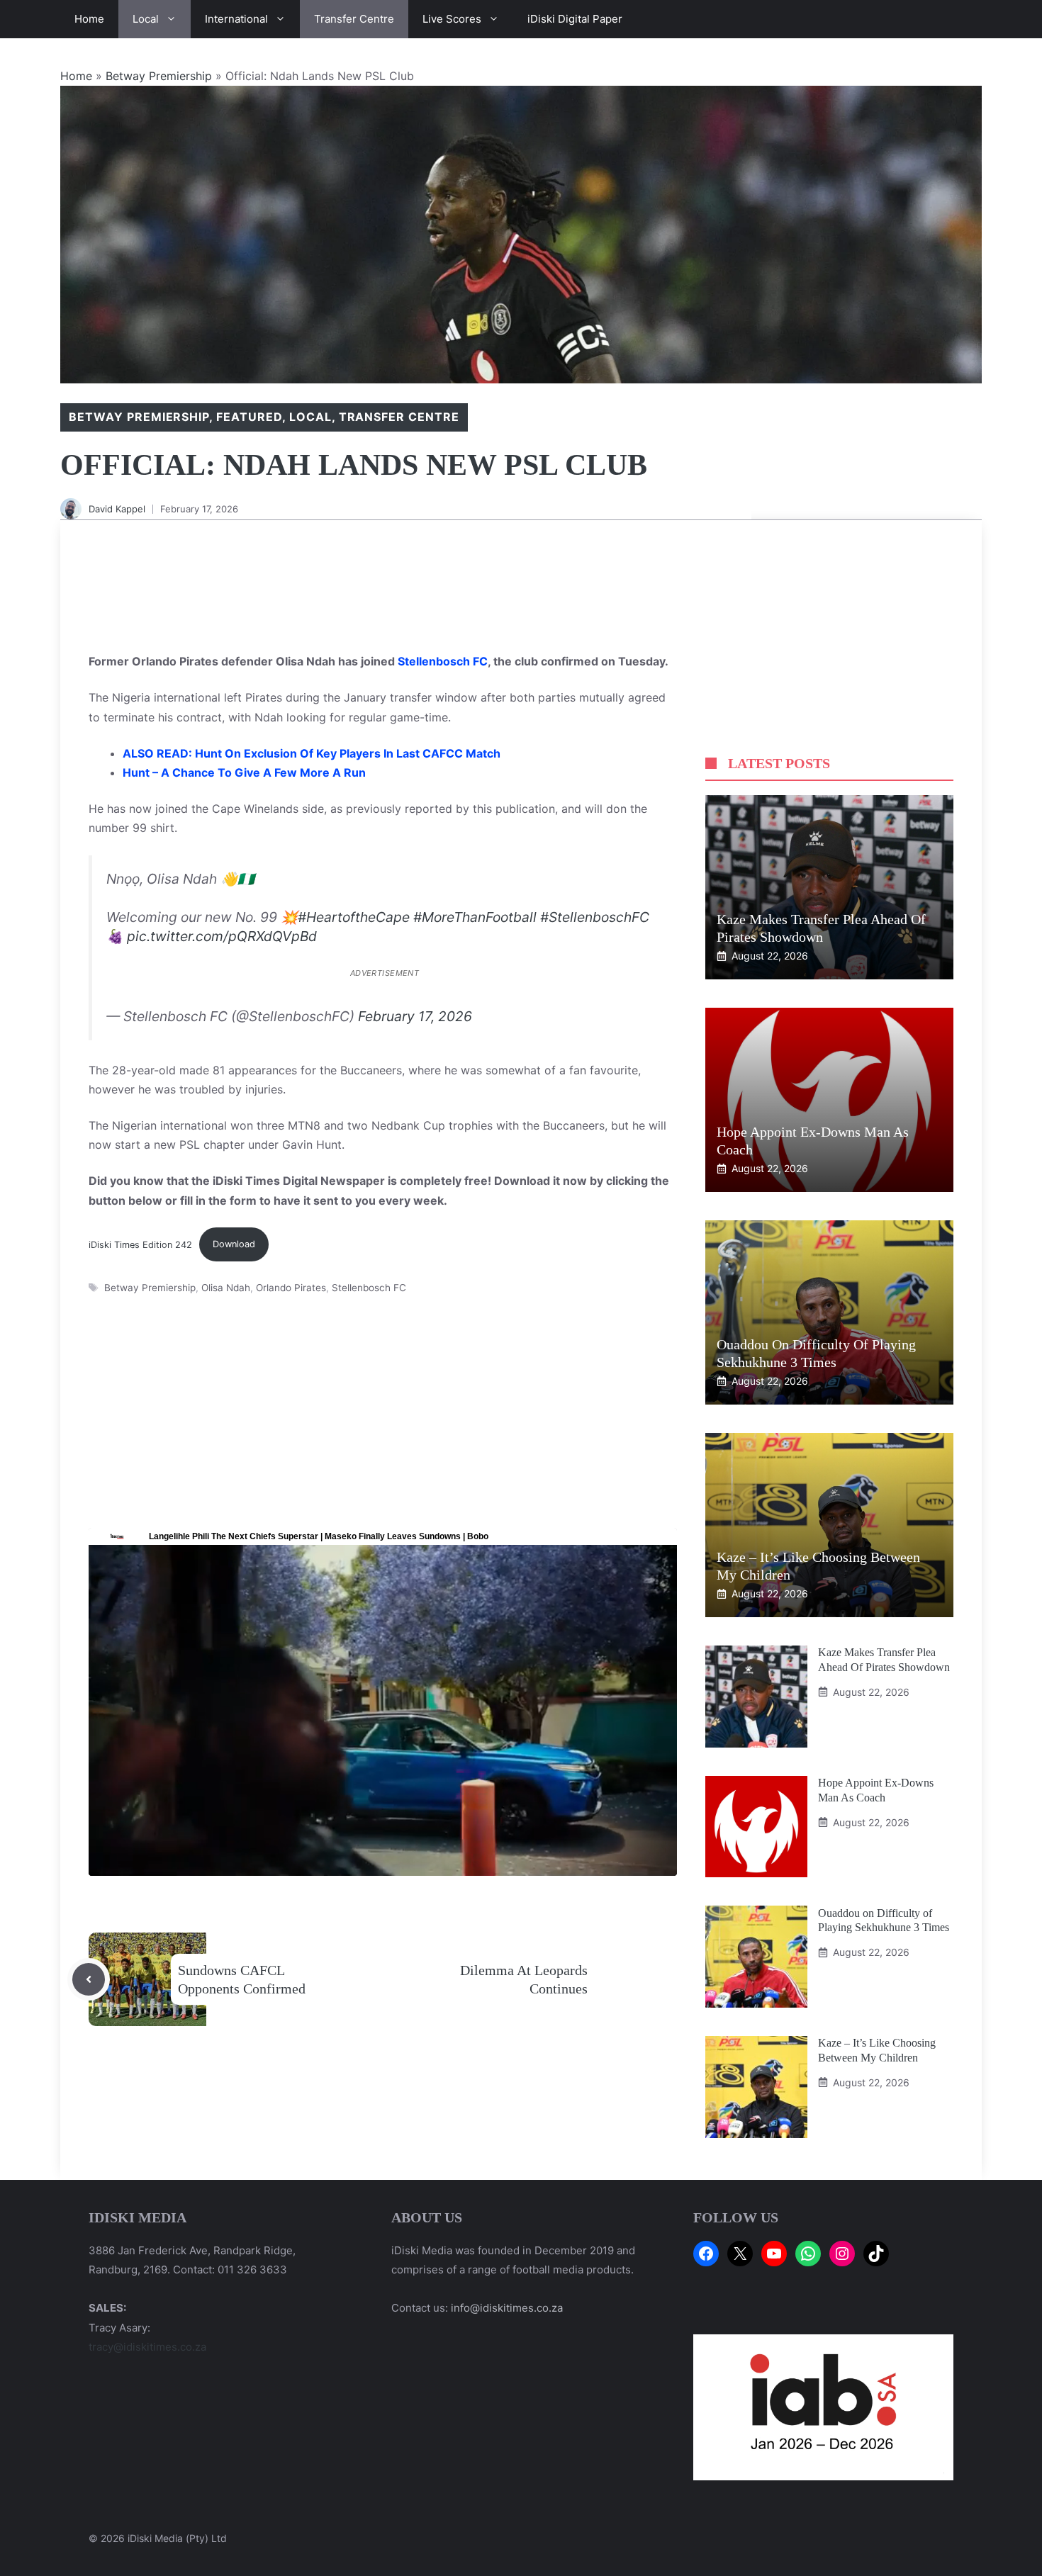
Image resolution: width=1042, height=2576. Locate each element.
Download (234, 1244)
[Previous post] (89, 1979)
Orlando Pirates (291, 1288)
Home (89, 19)
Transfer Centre (354, 19)
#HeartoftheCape (354, 917)
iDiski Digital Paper (575, 19)
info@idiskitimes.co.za (507, 2308)
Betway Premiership (159, 76)
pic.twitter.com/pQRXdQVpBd (222, 936)
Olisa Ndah (226, 1288)
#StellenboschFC (595, 917)
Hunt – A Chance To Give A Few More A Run (244, 772)
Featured (249, 417)
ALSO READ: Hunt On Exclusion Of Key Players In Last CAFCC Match (312, 753)
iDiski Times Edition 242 (140, 1244)
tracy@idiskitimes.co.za (147, 2347)
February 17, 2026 (415, 1016)
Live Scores (452, 19)
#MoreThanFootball (475, 917)
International (236, 19)
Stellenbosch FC (443, 661)
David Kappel (117, 509)
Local (146, 19)
